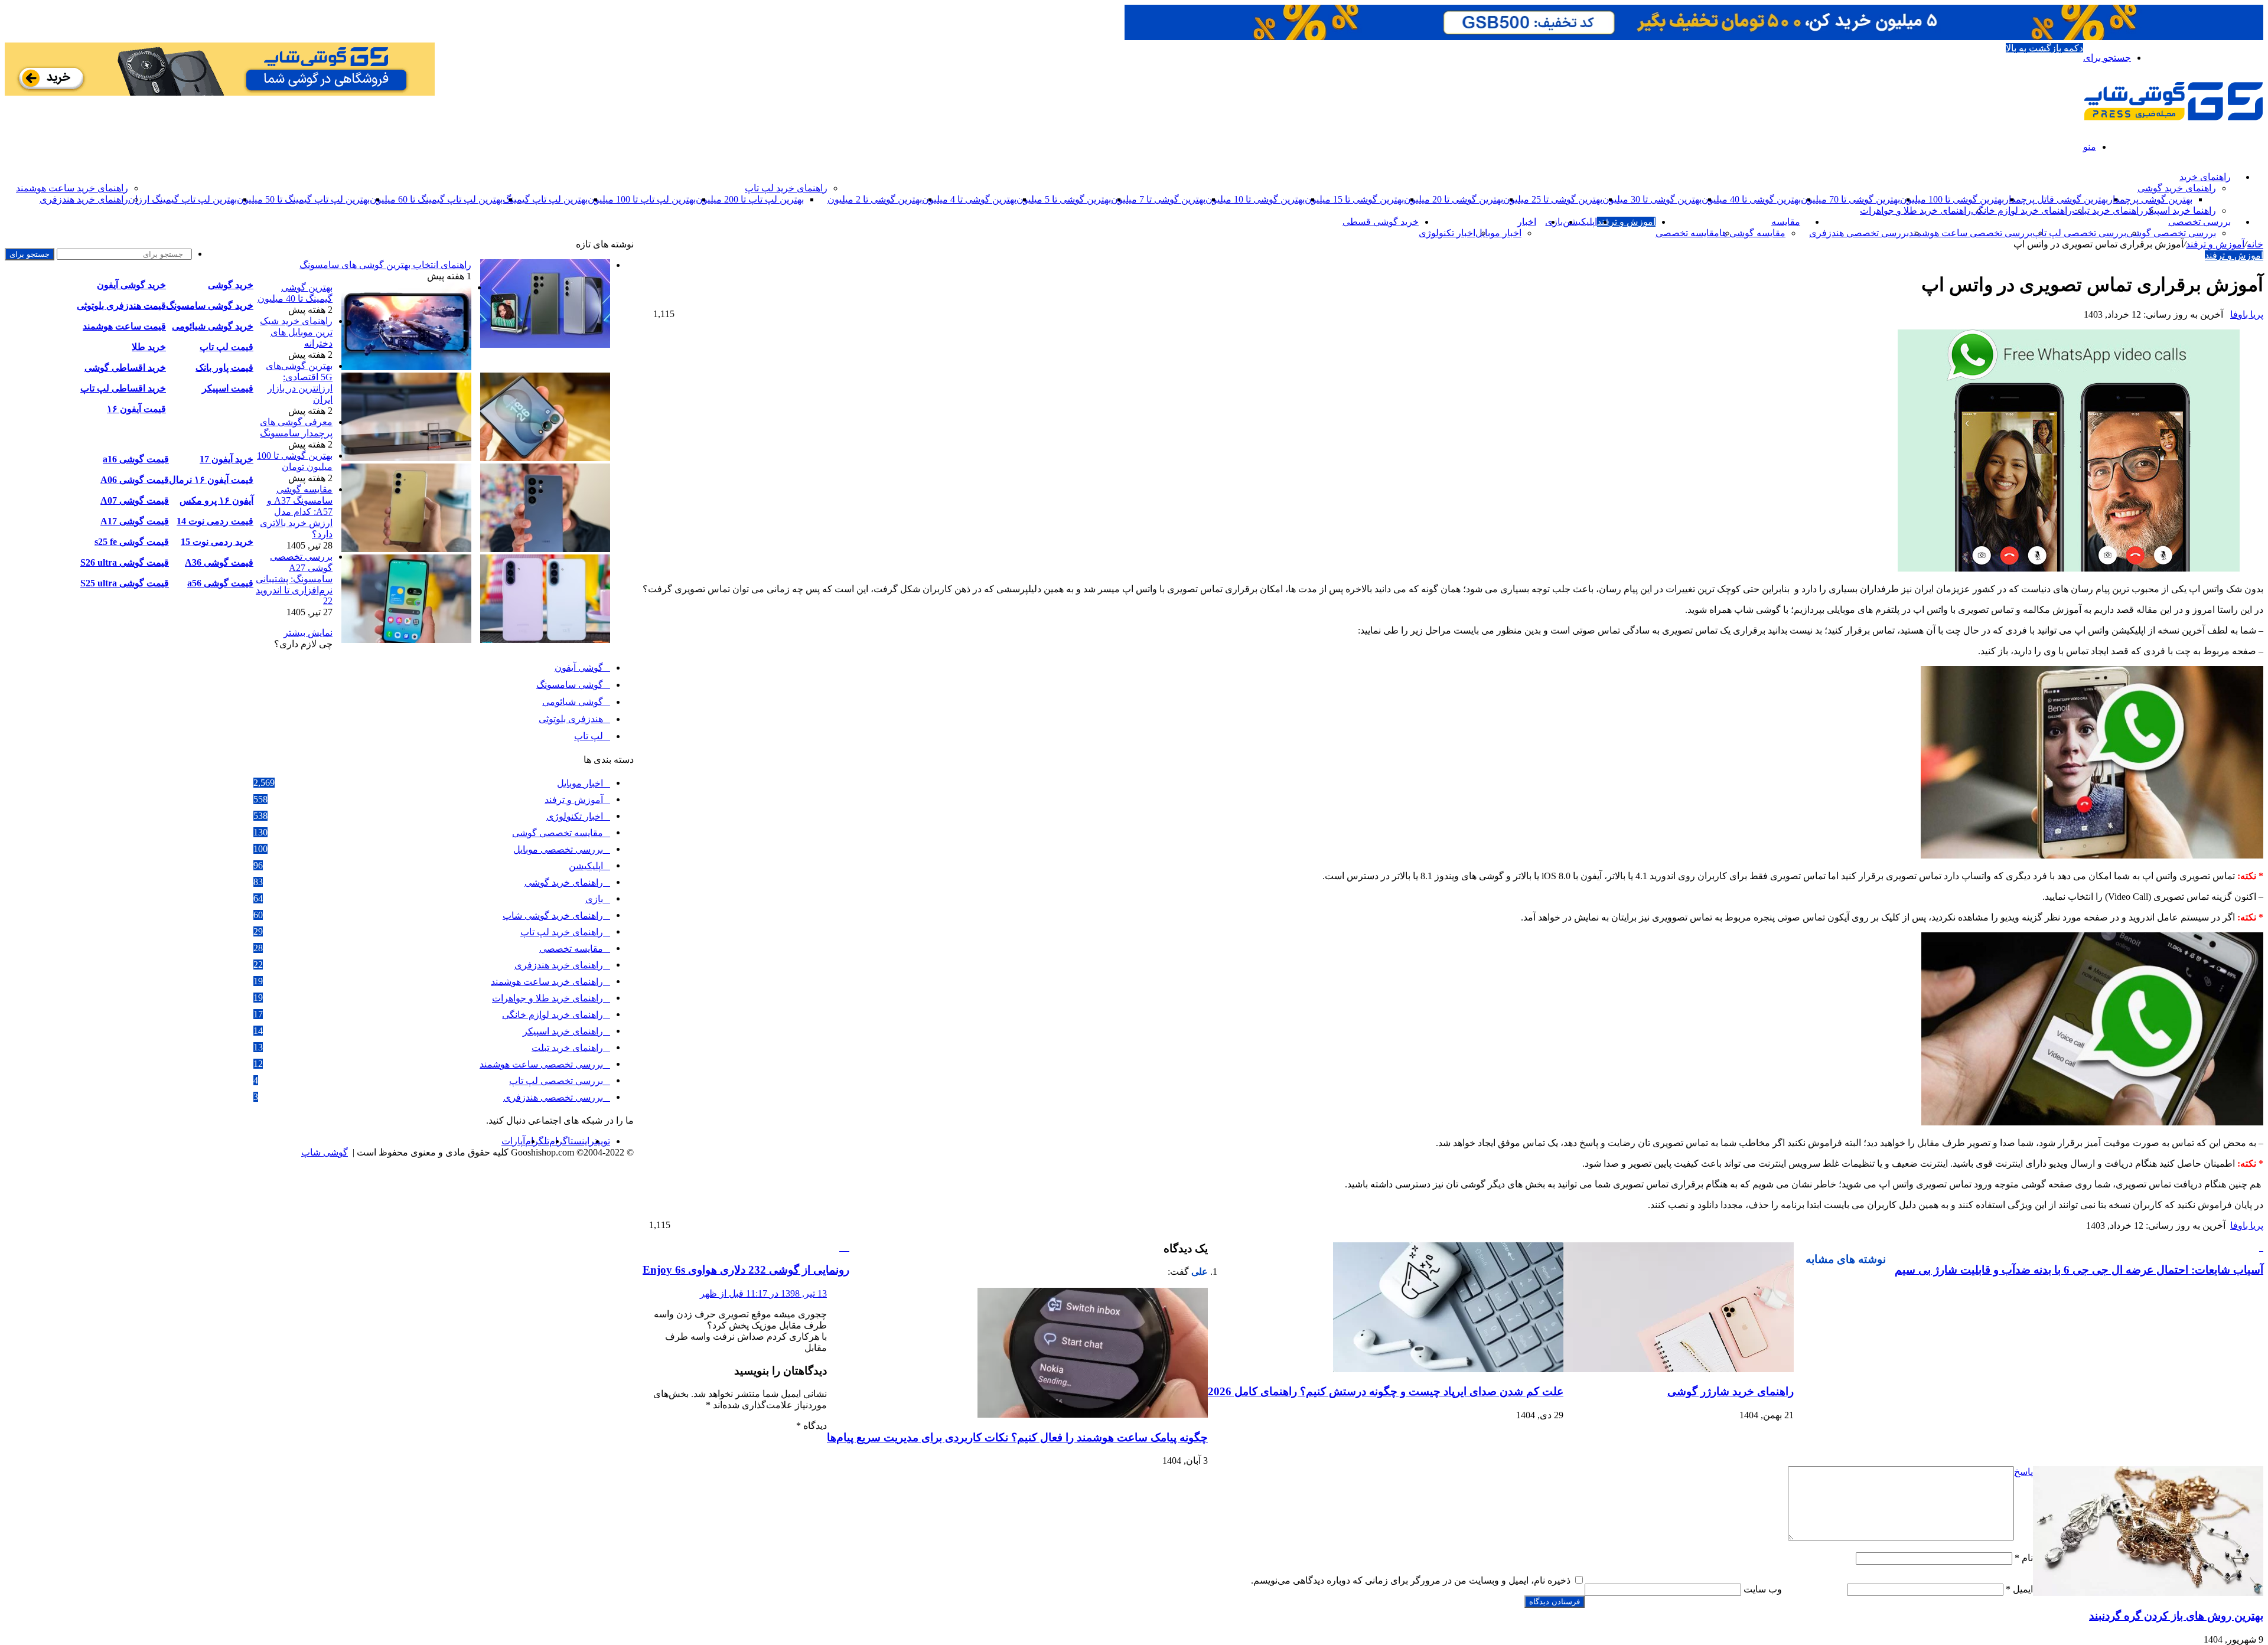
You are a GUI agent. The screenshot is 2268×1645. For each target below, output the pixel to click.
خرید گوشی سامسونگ (210, 306)
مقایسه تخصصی (1687, 233)
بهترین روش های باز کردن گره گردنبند (2176, 1616)
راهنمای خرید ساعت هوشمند (72, 188)
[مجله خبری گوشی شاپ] (2173, 117)
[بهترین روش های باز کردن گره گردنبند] (2148, 1593)
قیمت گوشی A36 (219, 562)
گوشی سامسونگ (570, 685)
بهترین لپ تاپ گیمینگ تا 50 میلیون (303, 199)
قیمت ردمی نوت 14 (215, 521)
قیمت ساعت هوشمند (124, 326)
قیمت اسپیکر (228, 388)
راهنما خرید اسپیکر (2180, 210)
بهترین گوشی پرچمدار (2150, 199)
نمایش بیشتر (308, 633)
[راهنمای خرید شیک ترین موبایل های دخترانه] (545, 458)
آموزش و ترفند (1626, 222)
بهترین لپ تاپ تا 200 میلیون (750, 199)
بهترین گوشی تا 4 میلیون (969, 199)
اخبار (1527, 222)
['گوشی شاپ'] (1694, 37)
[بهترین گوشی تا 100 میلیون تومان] (406, 549)
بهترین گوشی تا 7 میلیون (1158, 199)
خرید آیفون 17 (227, 459)
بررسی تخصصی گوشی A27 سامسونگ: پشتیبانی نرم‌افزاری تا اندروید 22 (294, 579)
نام (2024, 1558)
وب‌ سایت (1763, 1589)
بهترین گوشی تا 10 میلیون (1255, 199)
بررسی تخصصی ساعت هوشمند (1971, 233)
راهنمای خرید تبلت (2108, 210)
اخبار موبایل (1498, 233)
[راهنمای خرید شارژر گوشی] (1679, 1369)
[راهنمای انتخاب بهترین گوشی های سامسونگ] (545, 345)
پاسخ (2023, 1472)
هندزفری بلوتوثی (571, 719)
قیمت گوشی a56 (220, 583)
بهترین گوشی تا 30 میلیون (1652, 199)
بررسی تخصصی (2199, 222)
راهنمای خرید (2205, 177)
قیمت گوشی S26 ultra (125, 562)
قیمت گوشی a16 (136, 459)
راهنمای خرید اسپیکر (563, 1031)
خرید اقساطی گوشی (125, 368)
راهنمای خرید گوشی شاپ (553, 915)
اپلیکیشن (1580, 222)
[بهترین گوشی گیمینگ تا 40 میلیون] (406, 367)
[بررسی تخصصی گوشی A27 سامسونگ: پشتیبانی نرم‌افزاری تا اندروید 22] (406, 640)
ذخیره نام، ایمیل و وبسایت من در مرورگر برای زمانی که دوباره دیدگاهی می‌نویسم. (1411, 1580)
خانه (2255, 244)
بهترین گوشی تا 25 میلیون (1553, 199)
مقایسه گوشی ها (1752, 233)
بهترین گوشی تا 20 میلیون (1454, 199)
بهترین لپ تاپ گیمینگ (545, 199)
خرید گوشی (231, 285)
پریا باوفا (2247, 314)
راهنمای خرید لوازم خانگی (2021, 210)
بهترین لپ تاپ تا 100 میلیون (642, 199)
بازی (594, 899)
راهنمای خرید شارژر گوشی (1731, 1391)
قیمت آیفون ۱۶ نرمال (211, 480)
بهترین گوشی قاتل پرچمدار (2056, 199)
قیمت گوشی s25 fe (132, 542)
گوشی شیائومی (573, 702)
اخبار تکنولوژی (1447, 233)
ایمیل (2019, 1589)
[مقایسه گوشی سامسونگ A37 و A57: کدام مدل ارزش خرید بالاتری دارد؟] (545, 640)
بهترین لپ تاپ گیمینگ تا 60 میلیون (436, 199)
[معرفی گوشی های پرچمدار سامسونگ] (545, 549)
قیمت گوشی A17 (135, 521)
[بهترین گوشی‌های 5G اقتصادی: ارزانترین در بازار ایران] (406, 458)
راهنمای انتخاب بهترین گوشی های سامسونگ (385, 265)
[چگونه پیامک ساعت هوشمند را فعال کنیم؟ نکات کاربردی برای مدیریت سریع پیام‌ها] (1093, 1414)
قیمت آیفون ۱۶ (136, 409)
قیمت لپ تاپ (227, 347)
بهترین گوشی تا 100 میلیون (1952, 199)
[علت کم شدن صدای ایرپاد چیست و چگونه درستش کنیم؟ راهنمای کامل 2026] (1448, 1369)
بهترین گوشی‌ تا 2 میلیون (875, 199)
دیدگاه (812, 1426)
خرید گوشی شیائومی (213, 326)
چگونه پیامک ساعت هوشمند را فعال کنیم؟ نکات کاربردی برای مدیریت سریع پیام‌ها (1017, 1437)
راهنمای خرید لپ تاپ (786, 188)
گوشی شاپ (325, 1152)
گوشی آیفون (579, 668)
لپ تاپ (589, 736)
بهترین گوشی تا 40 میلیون (1751, 199)
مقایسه (1786, 222)
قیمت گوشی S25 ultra (125, 583)
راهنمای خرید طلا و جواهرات (1915, 210)
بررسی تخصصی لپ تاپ (2079, 233)
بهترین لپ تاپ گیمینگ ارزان (183, 199)
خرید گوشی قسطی (1381, 222)
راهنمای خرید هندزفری (84, 199)
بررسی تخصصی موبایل (558, 849)
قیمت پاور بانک (224, 368)
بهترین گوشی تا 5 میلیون (1064, 199)
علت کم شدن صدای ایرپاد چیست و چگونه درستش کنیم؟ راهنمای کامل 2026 (1386, 1391)
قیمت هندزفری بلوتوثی (121, 306)
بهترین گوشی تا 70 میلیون (1850, 199)
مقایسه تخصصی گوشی (558, 833)
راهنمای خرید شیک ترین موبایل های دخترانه (296, 332)
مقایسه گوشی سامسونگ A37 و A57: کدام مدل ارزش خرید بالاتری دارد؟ (296, 512)
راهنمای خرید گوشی (2177, 188)
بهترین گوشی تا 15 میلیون (1354, 199)
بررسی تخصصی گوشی (2171, 233)
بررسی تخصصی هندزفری (1859, 233)
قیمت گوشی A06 (135, 480)
